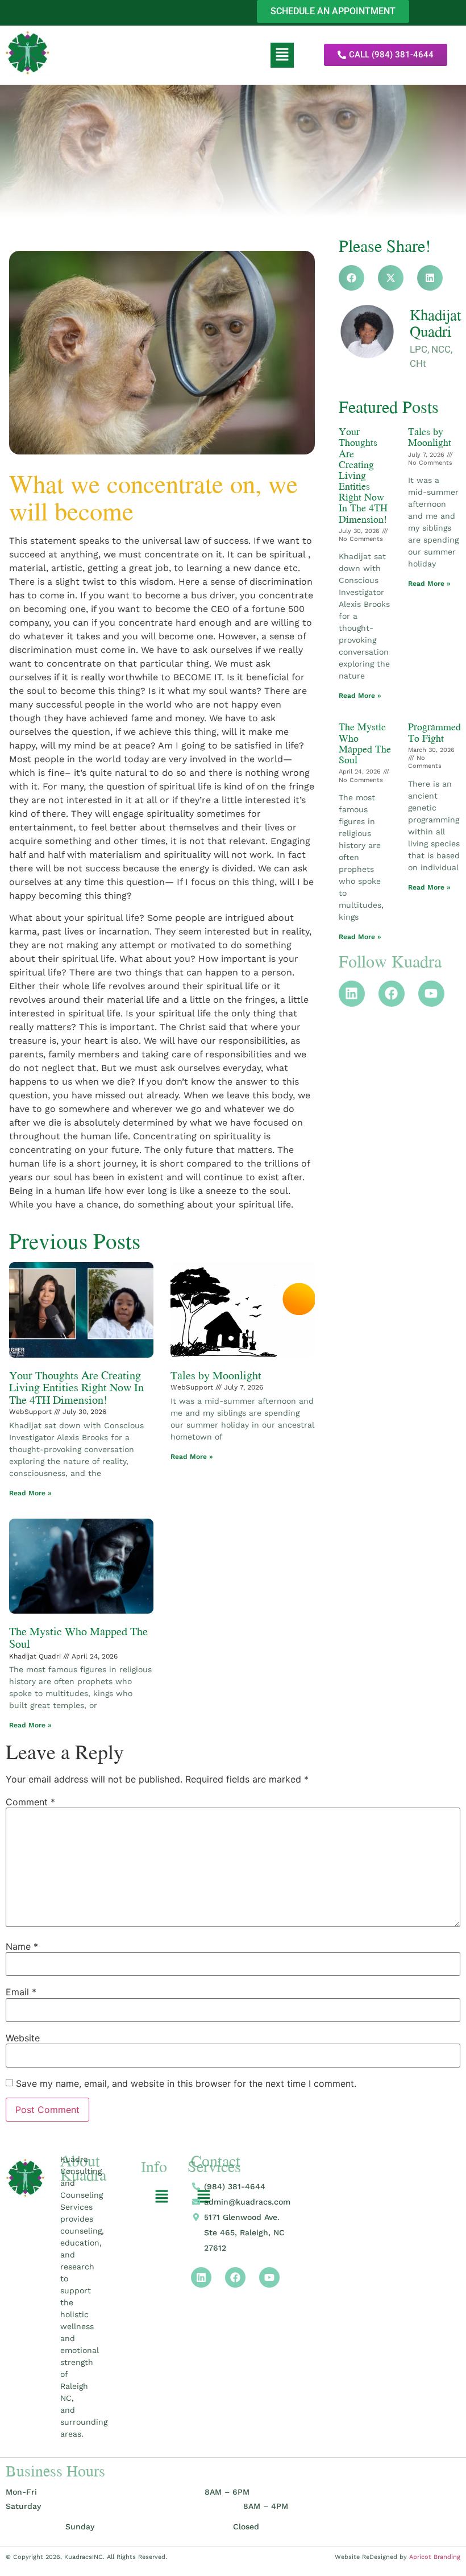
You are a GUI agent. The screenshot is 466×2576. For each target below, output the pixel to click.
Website (23, 2038)
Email (21, 1992)
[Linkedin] (352, 994)
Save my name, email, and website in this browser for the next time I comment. (186, 2083)
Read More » (30, 1493)
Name (22, 1946)
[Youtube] (431, 994)
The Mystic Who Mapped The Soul (78, 1637)
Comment (30, 1802)
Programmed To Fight (434, 732)
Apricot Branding (435, 2557)
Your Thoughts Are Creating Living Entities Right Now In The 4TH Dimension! (76, 1387)
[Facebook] (392, 994)
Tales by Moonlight (216, 1375)
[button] (282, 55)
